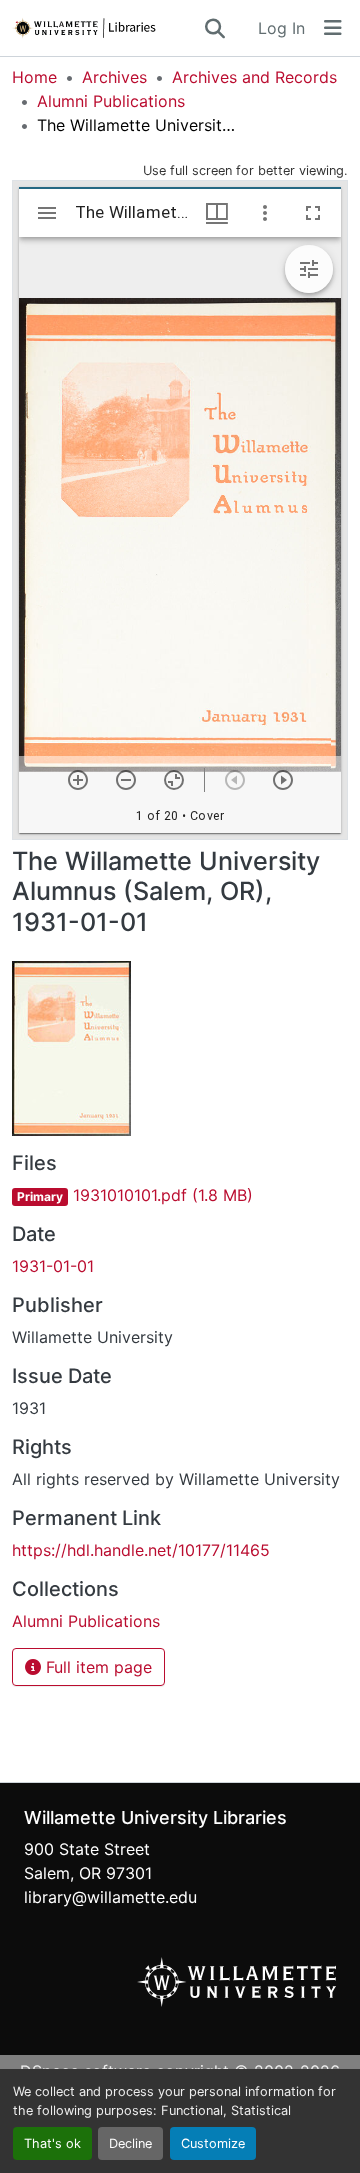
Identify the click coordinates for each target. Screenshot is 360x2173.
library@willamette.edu (110, 1897)
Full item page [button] (96, 1667)
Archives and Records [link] (254, 77)
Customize (213, 2143)
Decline (130, 2143)
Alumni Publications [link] (111, 101)
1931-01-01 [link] (53, 1266)
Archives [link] (114, 77)
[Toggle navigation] (333, 28)
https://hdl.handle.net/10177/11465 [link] (141, 1550)
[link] (180, 1195)
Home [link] (34, 77)
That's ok (52, 2143)
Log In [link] (281, 28)
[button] (107, 28)
